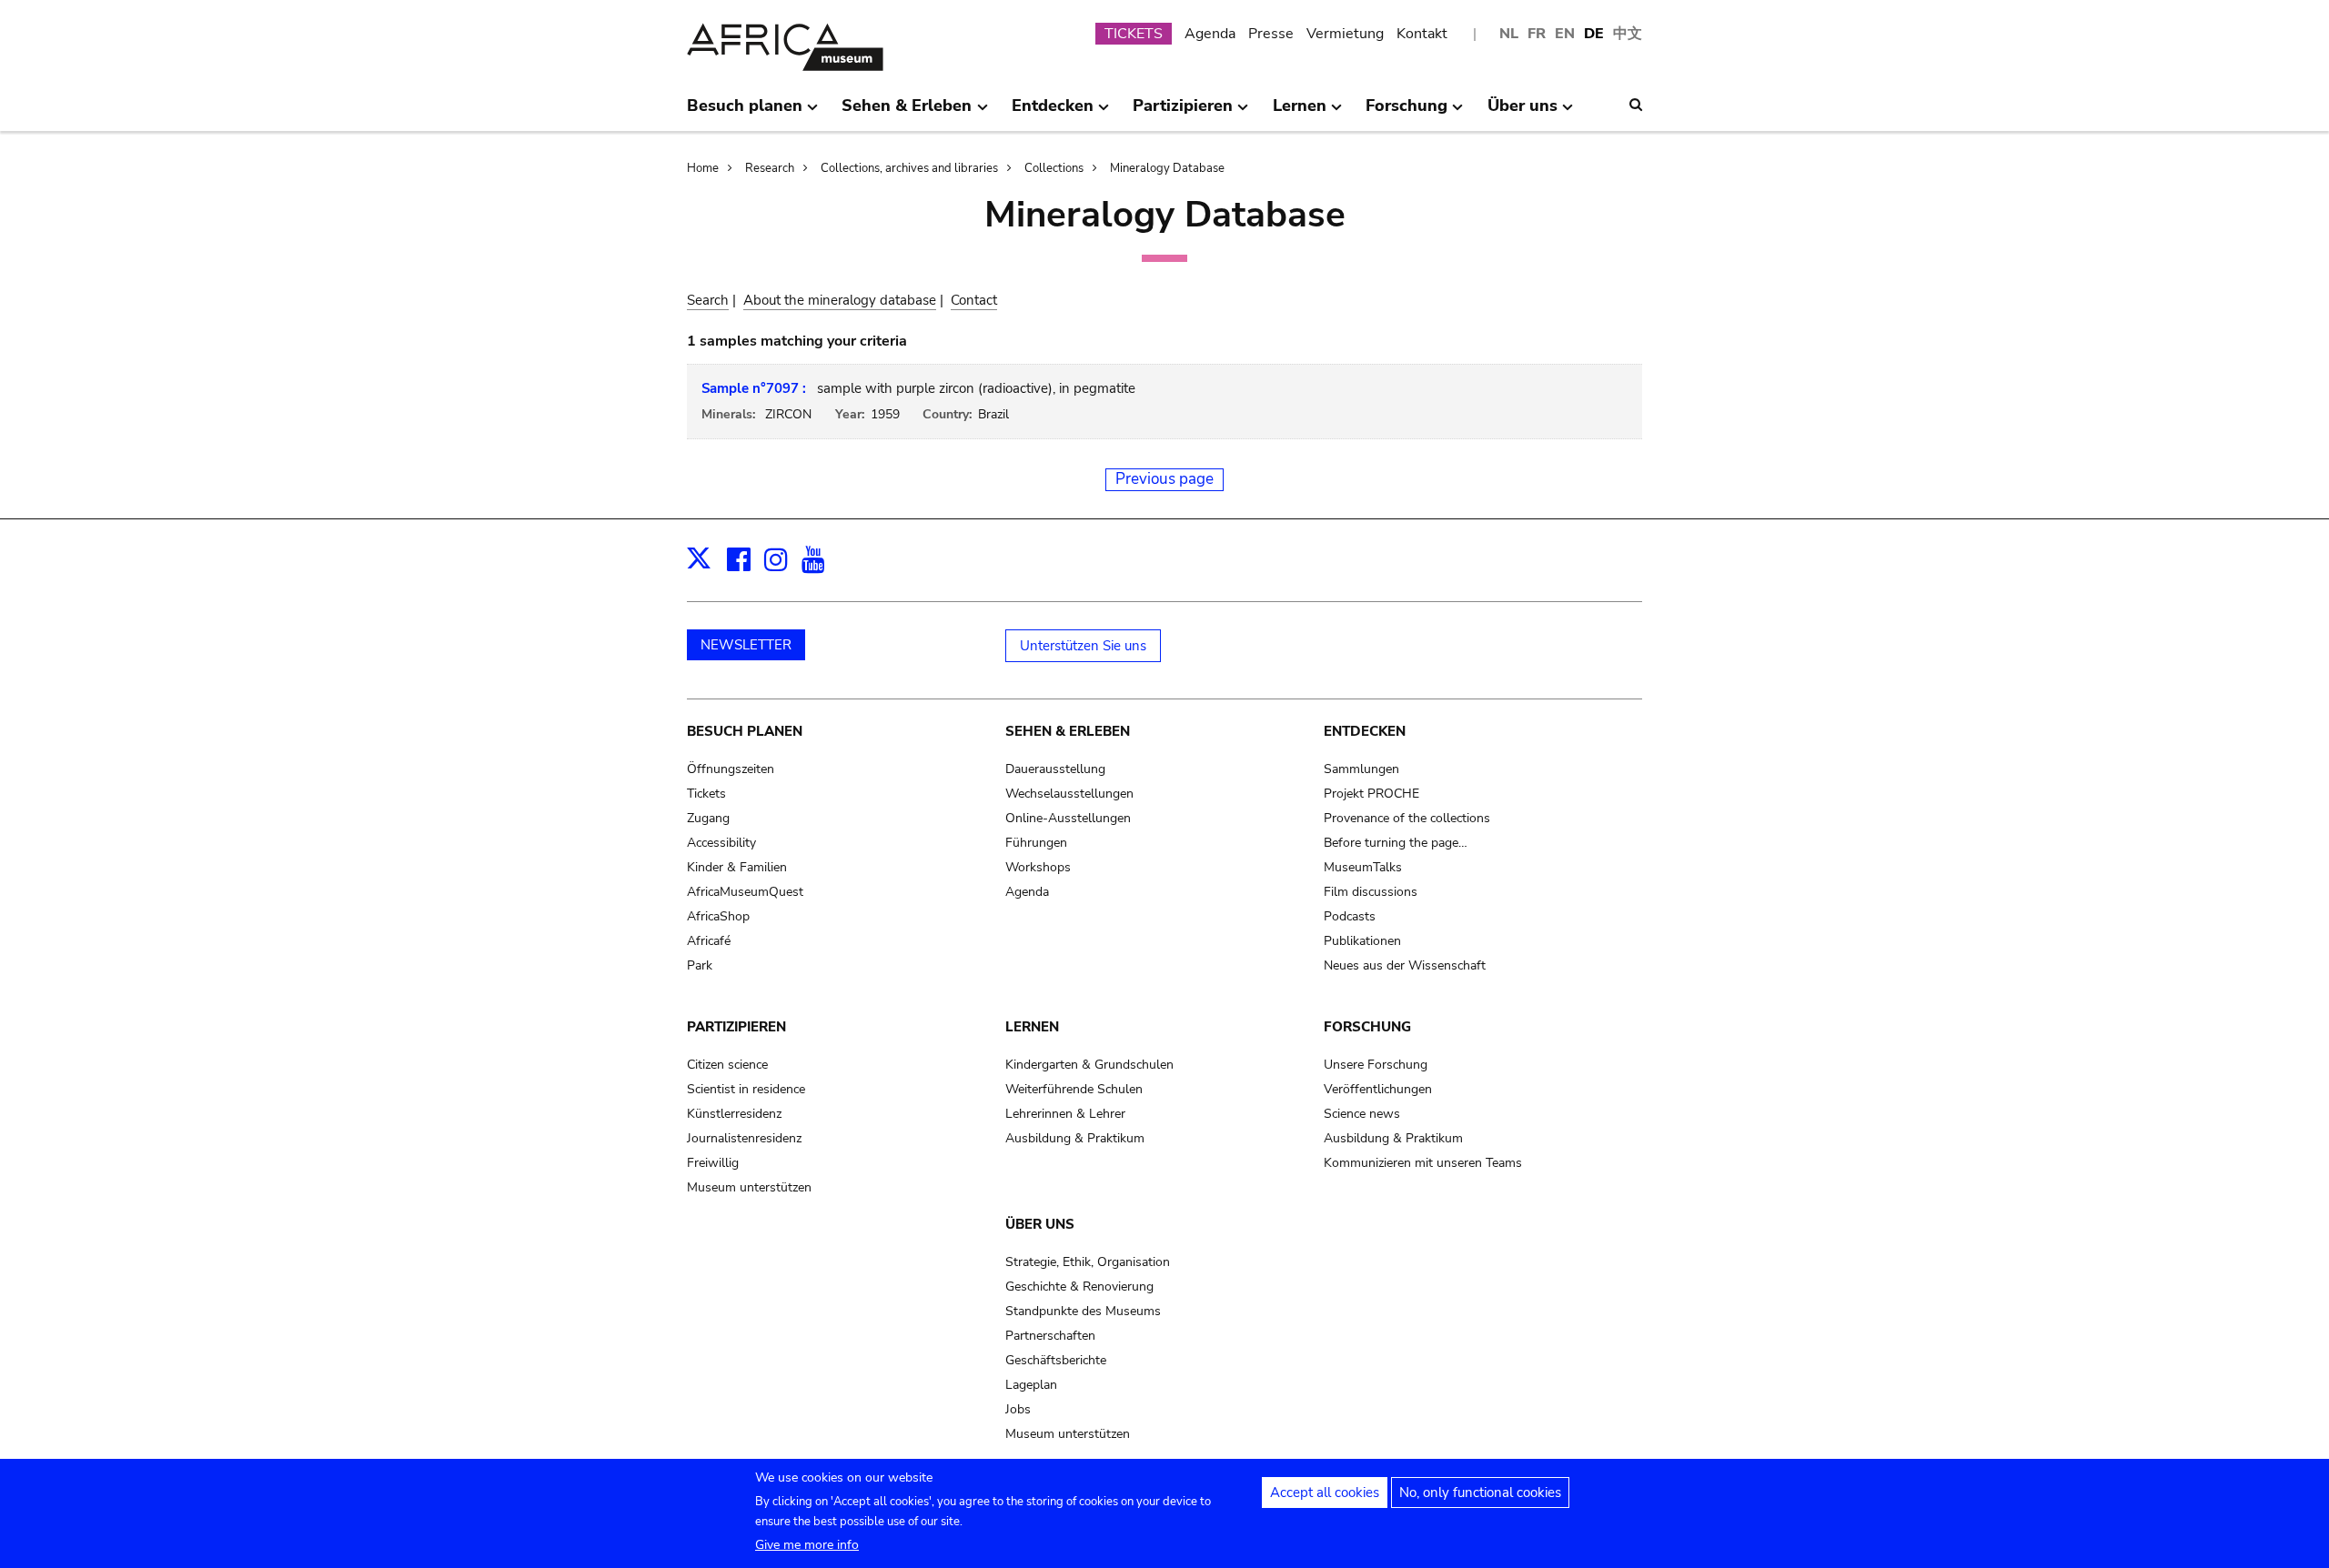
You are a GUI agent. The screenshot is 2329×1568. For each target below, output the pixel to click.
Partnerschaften (1050, 1336)
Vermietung (1345, 34)
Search (708, 300)
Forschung (1367, 1027)
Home (703, 168)
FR (1537, 34)
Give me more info (807, 1545)
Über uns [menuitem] (1522, 113)
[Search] (1636, 105)
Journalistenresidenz (744, 1138)
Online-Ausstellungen (1068, 818)
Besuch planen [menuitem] (745, 113)
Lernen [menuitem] (1300, 113)
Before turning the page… (1396, 843)
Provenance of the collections (1407, 818)
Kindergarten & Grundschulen (1089, 1065)
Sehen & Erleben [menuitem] (907, 113)
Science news (1362, 1114)
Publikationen (1362, 941)
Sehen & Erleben (1068, 731)
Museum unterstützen (749, 1187)
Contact (974, 300)
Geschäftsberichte (1056, 1360)
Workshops (1038, 867)
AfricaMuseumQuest (745, 892)
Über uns (1040, 1224)
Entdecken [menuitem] (1053, 113)
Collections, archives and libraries (909, 168)
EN (1565, 34)
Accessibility (721, 843)
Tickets (706, 794)
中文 (1628, 34)
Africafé (709, 941)
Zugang (708, 818)
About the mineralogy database (840, 300)
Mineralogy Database (1167, 168)
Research (770, 168)
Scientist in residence (746, 1089)
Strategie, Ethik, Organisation (1088, 1262)
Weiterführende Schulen (1074, 1089)
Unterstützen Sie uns (1083, 646)
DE (1594, 34)
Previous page (1164, 479)
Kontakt (1422, 34)
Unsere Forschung (1376, 1065)
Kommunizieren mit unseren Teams (1423, 1163)
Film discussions (1371, 892)
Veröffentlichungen (1378, 1089)
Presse (1271, 34)
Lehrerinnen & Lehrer (1065, 1114)
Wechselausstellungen (1069, 794)
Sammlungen (1361, 769)
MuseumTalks (1363, 867)
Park (700, 965)
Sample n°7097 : (754, 388)
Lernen (1032, 1027)
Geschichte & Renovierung (1079, 1287)
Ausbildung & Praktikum (1075, 1138)
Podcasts (1350, 916)
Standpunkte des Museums (1083, 1311)
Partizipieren (736, 1027)
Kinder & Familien (737, 867)
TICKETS (1134, 34)
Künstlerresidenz (734, 1114)
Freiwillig (713, 1163)
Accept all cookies (1325, 1493)
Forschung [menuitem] (1406, 113)
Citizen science (727, 1065)
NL (1509, 34)
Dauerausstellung (1055, 769)
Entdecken (1365, 731)
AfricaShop (718, 916)
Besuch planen (745, 731)
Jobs (1018, 1409)
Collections (1054, 168)
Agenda (1210, 34)
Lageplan (1031, 1385)
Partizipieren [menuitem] (1183, 113)
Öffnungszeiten (731, 769)
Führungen (1036, 843)
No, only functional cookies (1480, 1493)
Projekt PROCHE (1371, 794)
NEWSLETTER (746, 645)
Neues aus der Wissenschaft (1405, 965)
